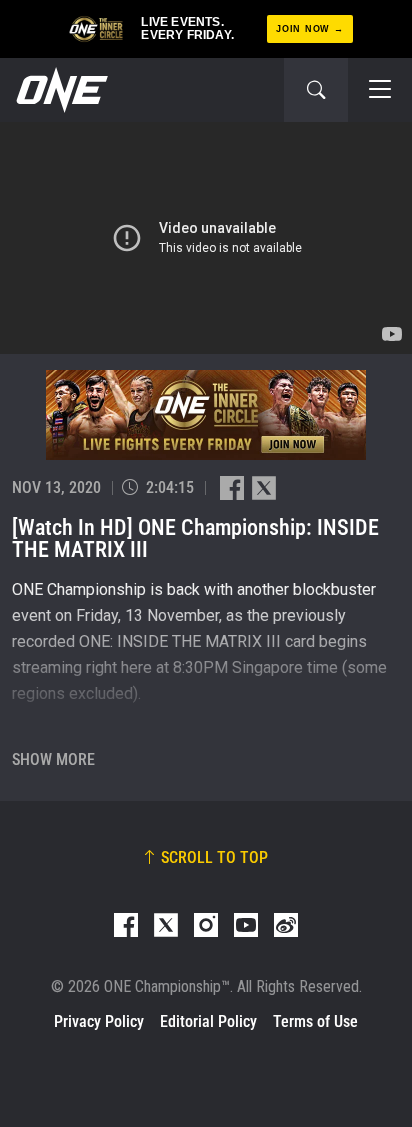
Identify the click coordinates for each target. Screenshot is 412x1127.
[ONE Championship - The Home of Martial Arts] (60, 90)
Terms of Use (315, 1021)
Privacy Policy (99, 1021)
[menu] (380, 90)
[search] (316, 90)
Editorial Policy (208, 1021)
